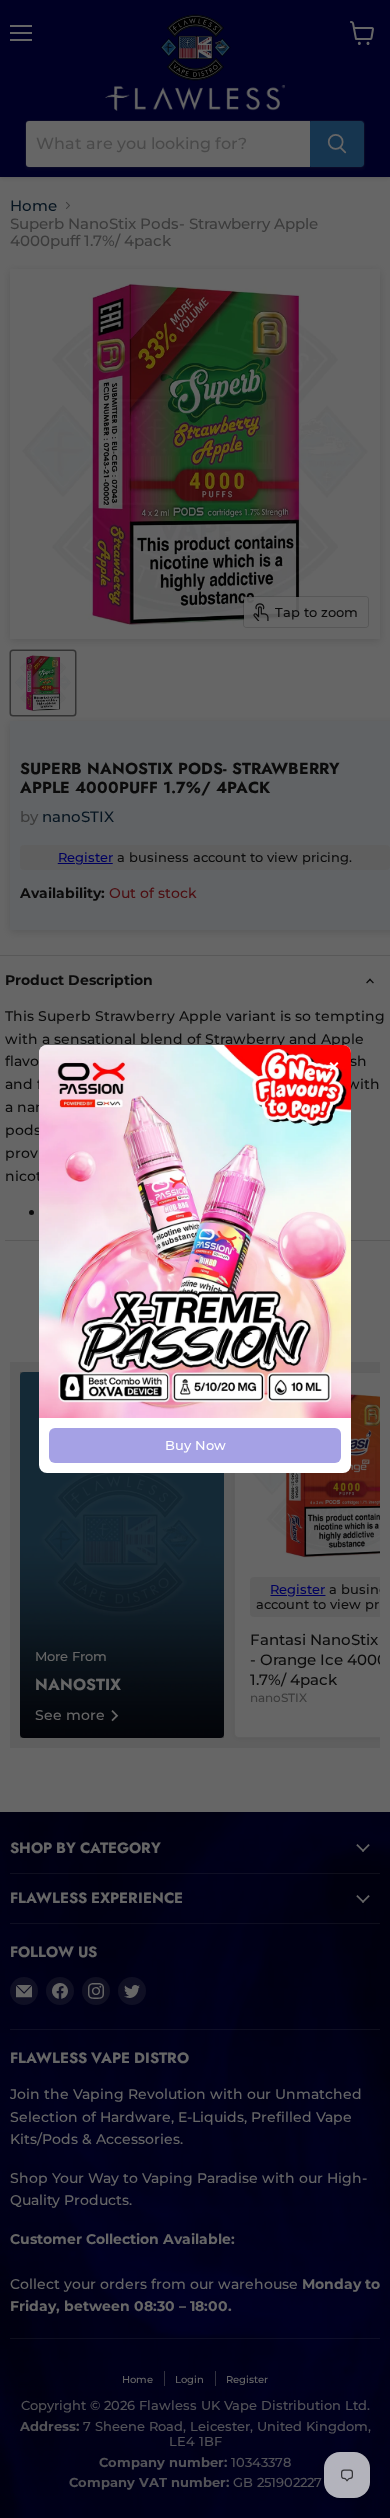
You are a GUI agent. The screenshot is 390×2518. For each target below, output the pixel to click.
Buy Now (195, 1445)
